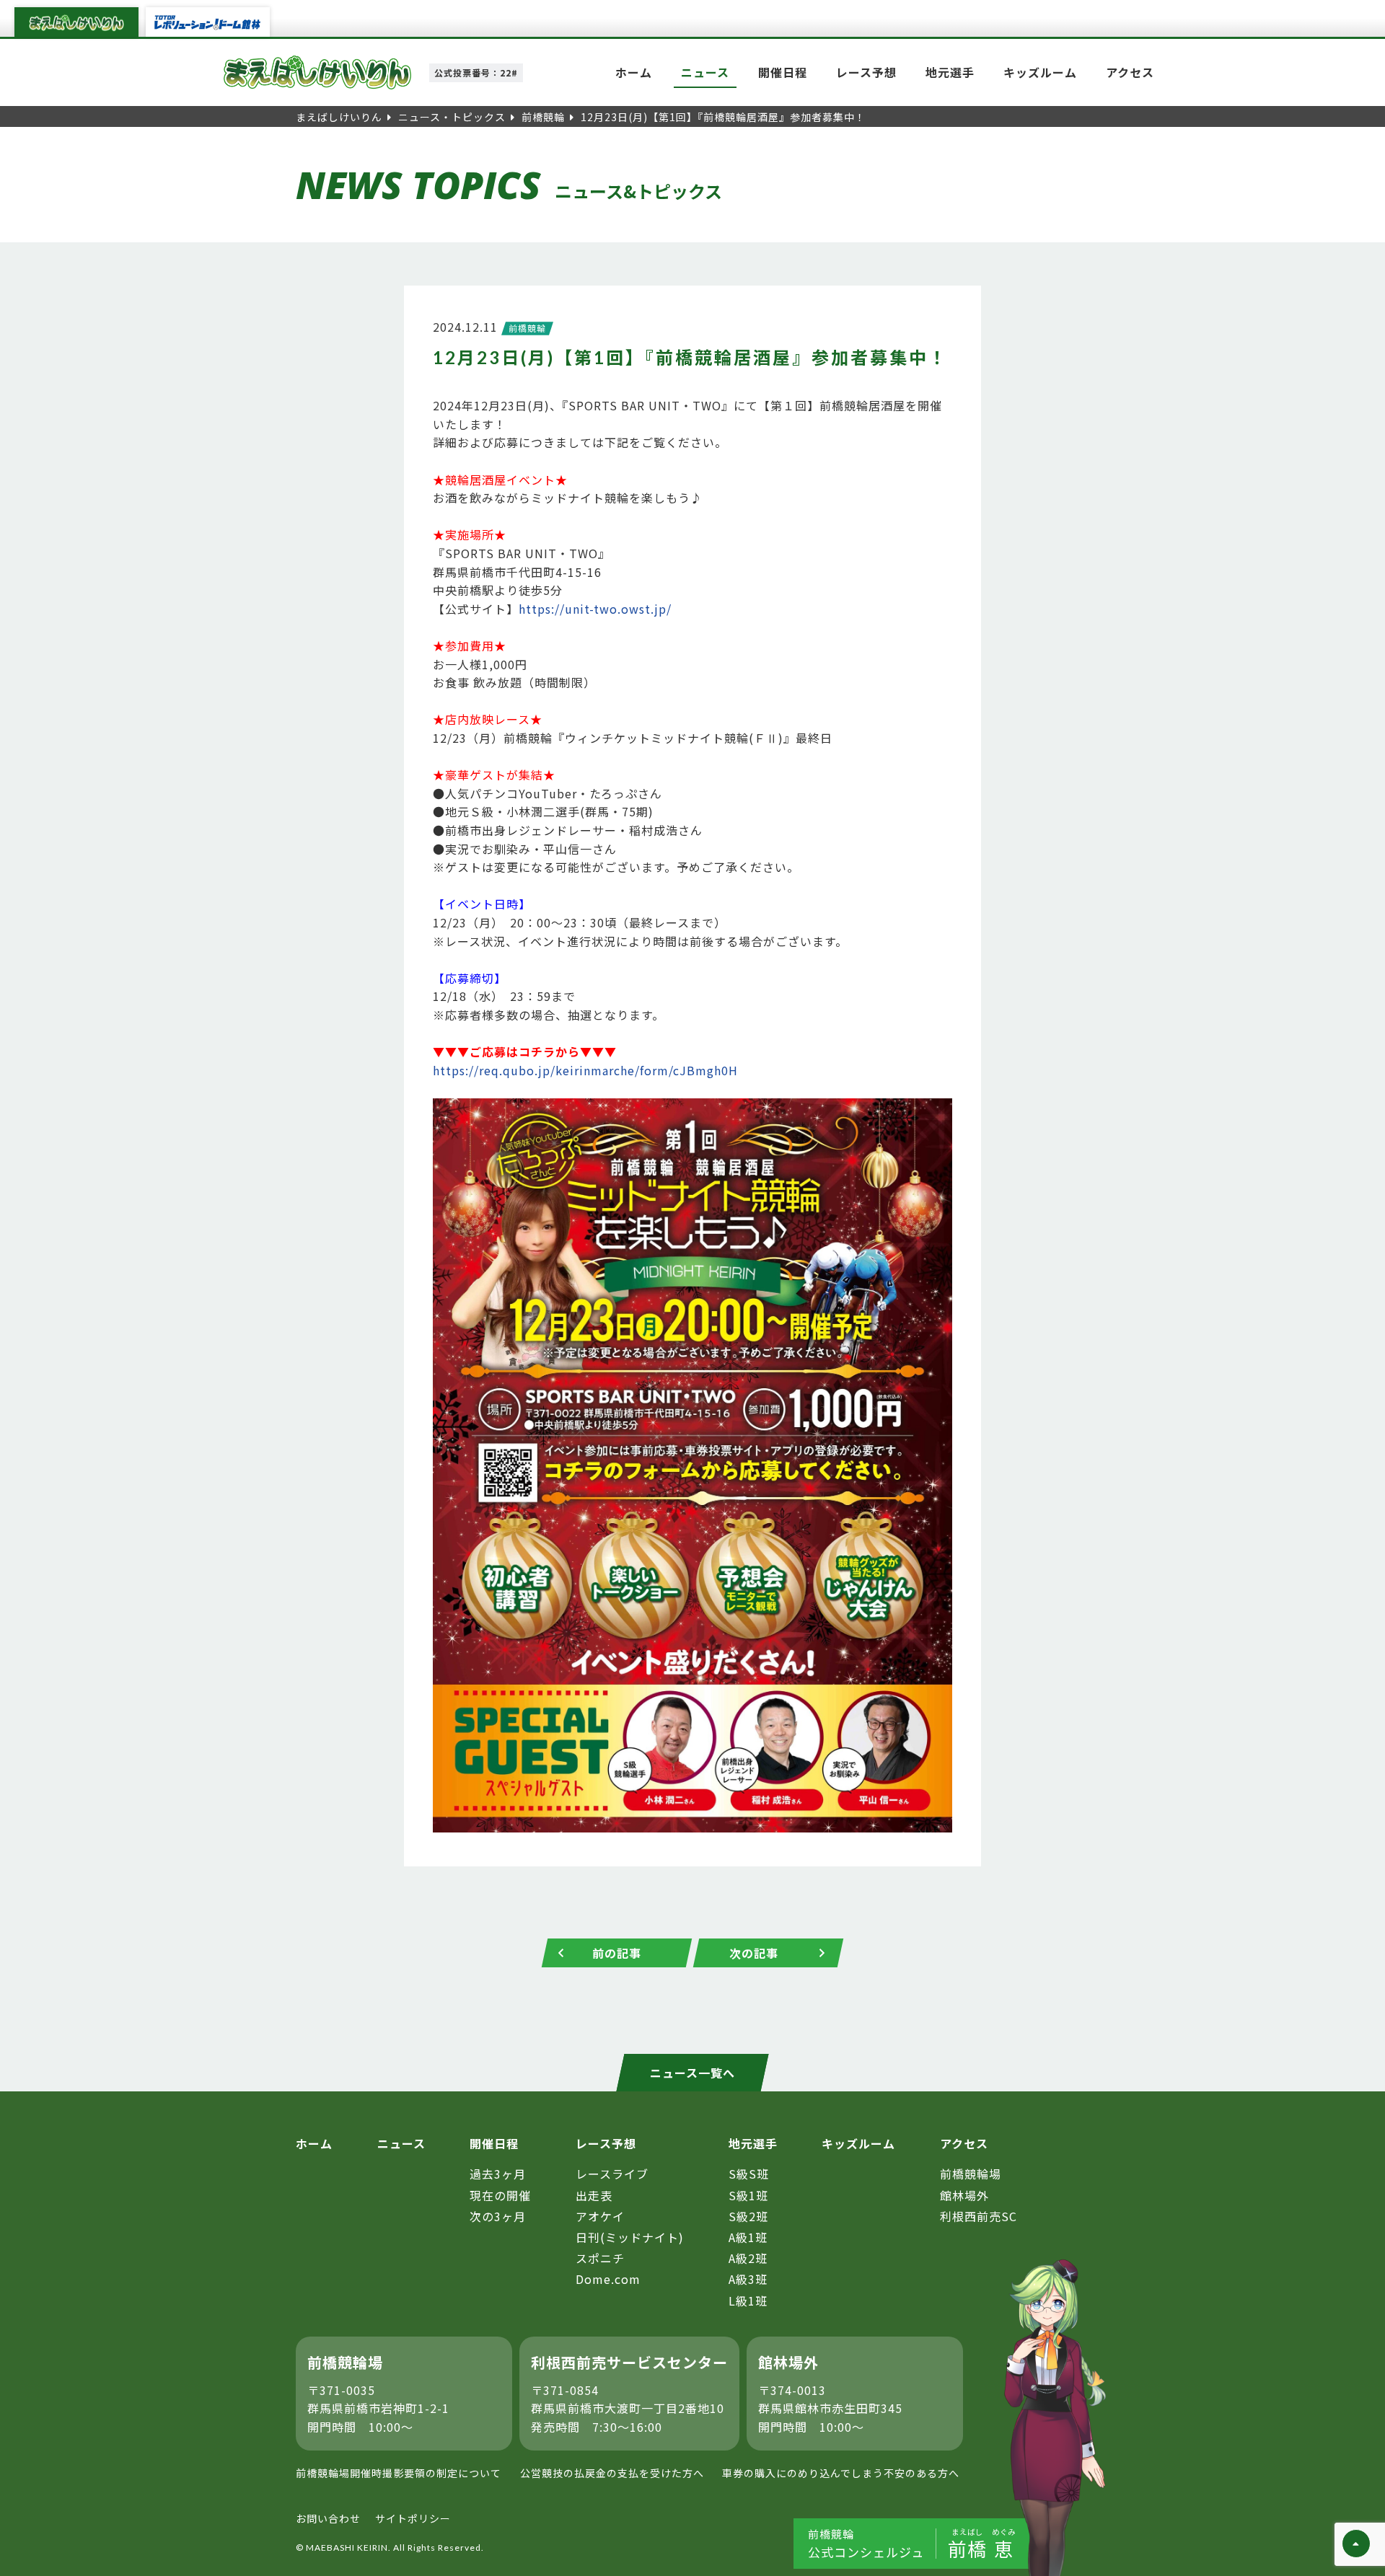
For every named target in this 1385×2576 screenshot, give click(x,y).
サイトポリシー (413, 2518)
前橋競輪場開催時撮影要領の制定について (399, 2473)
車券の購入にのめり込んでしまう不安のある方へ (841, 2473)
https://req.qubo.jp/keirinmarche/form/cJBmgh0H (585, 1070)
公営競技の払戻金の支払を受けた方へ (612, 2473)
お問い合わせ (328, 2518)
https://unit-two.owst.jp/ (595, 609)
